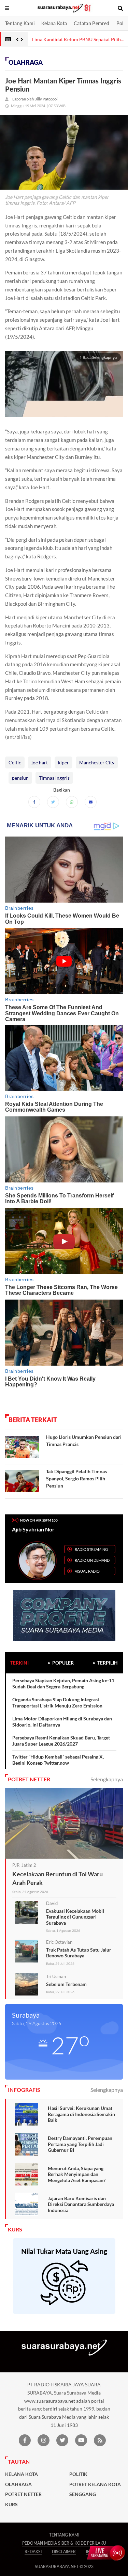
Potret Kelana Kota (95, 2484)
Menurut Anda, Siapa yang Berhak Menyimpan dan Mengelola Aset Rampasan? (77, 2174)
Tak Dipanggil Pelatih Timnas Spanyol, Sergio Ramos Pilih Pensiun (76, 1478)
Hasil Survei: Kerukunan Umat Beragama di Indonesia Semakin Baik (81, 2114)
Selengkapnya (107, 1779)
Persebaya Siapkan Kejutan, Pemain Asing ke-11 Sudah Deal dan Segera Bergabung (63, 1683)
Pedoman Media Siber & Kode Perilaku (64, 2543)
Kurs (11, 2505)
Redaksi (33, 2552)
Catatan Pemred (91, 23)
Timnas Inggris (54, 778)
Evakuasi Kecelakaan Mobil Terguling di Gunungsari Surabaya (75, 1917)
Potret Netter (23, 2494)
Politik (78, 2474)
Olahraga (26, 62)
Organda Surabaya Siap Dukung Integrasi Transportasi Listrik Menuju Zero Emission (57, 1703)
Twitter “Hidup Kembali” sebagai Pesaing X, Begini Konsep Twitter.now (58, 1760)
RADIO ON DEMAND (92, 1560)
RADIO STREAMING (91, 1549)
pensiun (20, 778)
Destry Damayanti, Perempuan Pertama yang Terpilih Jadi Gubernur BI (80, 2144)
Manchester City (97, 762)
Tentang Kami (20, 23)
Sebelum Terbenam (66, 1984)
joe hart (40, 762)
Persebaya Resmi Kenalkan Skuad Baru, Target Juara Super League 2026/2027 (61, 1741)
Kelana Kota (54, 23)
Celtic (15, 762)
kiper (63, 762)
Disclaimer (64, 2552)
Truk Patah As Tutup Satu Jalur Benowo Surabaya (79, 1953)
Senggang (83, 2494)
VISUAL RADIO (87, 1571)
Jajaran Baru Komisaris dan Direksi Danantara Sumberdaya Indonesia (81, 2204)
